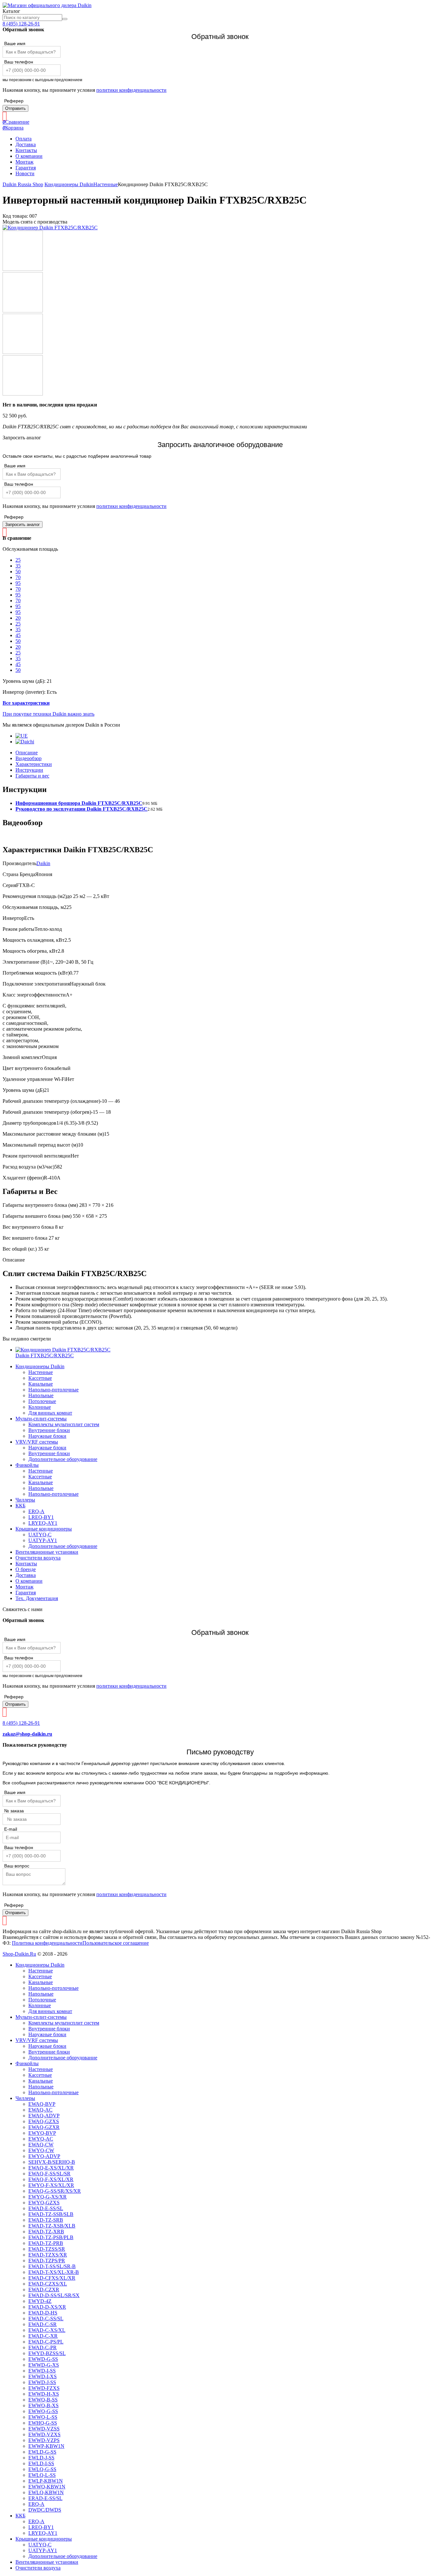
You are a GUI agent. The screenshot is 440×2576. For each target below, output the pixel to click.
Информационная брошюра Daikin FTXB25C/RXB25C (79, 803)
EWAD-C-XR (43, 2336)
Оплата (24, 139)
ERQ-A (36, 1511)
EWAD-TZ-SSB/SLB (51, 2214)
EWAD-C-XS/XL (47, 2330)
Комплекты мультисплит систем (64, 1424)
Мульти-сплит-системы (41, 1419)
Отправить (15, 108)
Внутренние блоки (49, 1430)
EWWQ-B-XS (43, 2405)
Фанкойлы (27, 1465)
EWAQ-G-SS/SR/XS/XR (55, 2191)
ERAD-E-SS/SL (45, 2498)
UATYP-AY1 (43, 1540)
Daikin (43, 863)
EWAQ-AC (40, 2110)
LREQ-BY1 (41, 1517)
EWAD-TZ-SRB (46, 2220)
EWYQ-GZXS (44, 2203)
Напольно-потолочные (53, 1390)
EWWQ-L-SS (43, 2417)
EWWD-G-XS (44, 2365)
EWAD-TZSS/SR (47, 2249)
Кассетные (40, 1378)
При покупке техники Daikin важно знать (48, 714)
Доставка (26, 144)
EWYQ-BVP (42, 2133)
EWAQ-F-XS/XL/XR (51, 2179)
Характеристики (34, 764)
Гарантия (26, 168)
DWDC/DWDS (45, 2510)
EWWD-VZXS (44, 2434)
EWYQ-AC (41, 2139)
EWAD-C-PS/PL (46, 2342)
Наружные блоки (47, 1436)
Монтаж (24, 162)
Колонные (40, 1407)
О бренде (26, 1569)
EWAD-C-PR (43, 2347)
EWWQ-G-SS (43, 2411)
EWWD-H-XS (44, 2394)
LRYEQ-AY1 (43, 1523)
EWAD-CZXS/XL (48, 2284)
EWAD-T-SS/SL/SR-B (52, 2266)
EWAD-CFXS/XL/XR (52, 2278)
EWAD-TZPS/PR (47, 2261)
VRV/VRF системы (37, 1442)
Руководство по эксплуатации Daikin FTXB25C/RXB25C (81, 809)
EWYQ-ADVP (44, 2156)
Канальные (41, 1384)
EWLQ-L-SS (42, 2475)
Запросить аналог (23, 525)
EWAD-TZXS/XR (48, 2255)
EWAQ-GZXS (44, 2121)
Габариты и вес (32, 776)
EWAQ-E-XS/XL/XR (51, 2168)
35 (18, 566)
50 (18, 572)
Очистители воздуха (38, 1558)
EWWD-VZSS (44, 2429)
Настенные (106, 184)
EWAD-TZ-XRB (46, 2232)
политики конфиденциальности (131, 90)
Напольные (41, 1395)
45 (18, 635)
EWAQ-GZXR (44, 2127)
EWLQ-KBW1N (46, 2492)
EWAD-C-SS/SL (46, 2318)
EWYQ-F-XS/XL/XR (51, 2185)
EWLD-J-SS (41, 2458)
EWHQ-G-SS (43, 2423)
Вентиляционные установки (47, 1552)
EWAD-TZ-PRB (46, 2243)
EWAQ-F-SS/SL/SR (49, 2174)
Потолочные (42, 1401)
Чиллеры (25, 1500)
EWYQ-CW (41, 2150)
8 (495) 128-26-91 (21, 24)
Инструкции (29, 770)
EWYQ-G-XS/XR (48, 2197)
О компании (29, 156)
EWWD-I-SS (42, 2371)
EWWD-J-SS (42, 2382)
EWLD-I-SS (41, 2463)
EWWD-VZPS (44, 2440)
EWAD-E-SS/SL (46, 2208)
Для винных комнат (50, 1413)
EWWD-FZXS (44, 2388)
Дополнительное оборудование (63, 1459)
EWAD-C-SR (43, 2324)
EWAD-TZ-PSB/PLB (51, 2237)
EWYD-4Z (40, 2301)
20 (18, 618)
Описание (27, 753)
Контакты (26, 150)
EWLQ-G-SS (42, 2469)
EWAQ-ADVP (44, 2116)
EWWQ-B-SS (43, 2400)
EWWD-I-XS (43, 2376)
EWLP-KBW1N (46, 2481)
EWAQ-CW (41, 2145)
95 (18, 583)
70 (18, 577)
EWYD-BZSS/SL (47, 2353)
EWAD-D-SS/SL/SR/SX (54, 2295)
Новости (25, 173)
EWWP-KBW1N (46, 2446)
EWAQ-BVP (42, 2104)
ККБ (20, 1506)
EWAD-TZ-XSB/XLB (52, 2226)
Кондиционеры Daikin (69, 184)
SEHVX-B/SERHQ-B (52, 2162)
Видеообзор (29, 758)
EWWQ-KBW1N (47, 2487)
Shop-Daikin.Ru (19, 1954)
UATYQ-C (40, 1535)
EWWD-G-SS (43, 2359)
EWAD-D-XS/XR (47, 2307)
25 (18, 560)
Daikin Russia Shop (23, 184)
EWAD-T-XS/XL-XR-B (54, 2272)
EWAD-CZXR (44, 2290)
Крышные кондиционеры (44, 1529)
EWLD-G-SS (42, 2452)
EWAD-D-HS (43, 2313)
